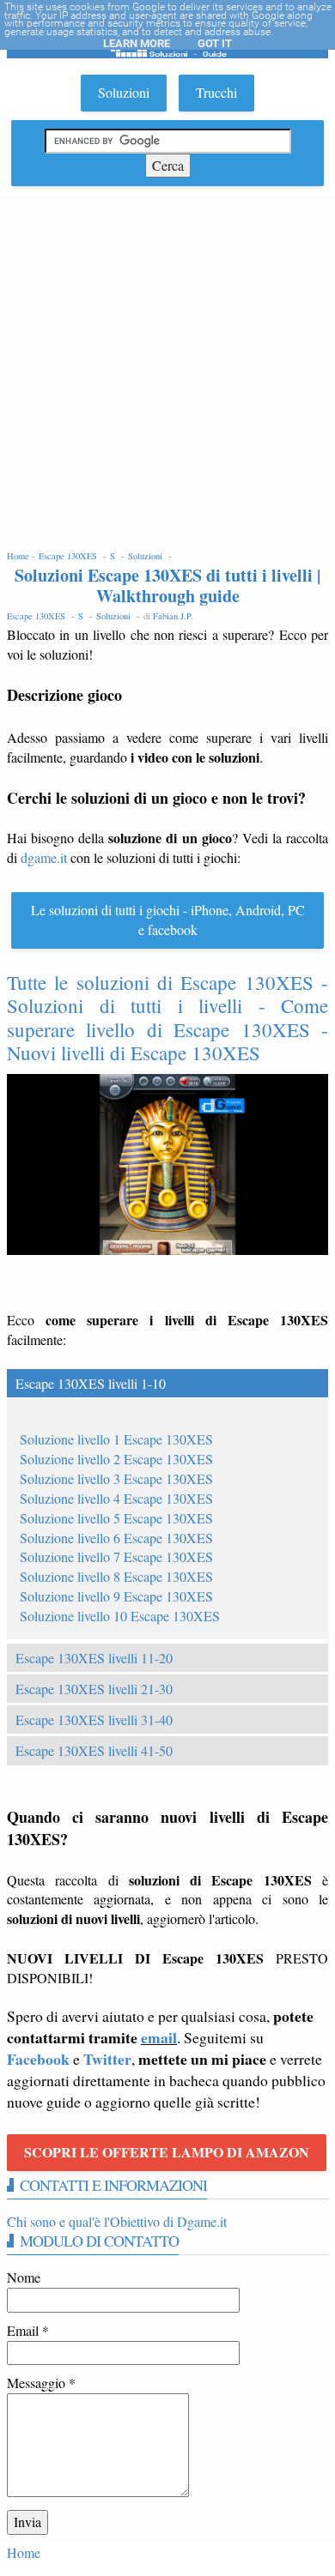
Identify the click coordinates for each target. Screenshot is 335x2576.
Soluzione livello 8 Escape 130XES (116, 1576)
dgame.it (44, 857)
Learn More (137, 43)
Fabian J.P (172, 616)
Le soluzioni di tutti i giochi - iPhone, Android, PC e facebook (168, 920)
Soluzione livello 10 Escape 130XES (120, 1616)
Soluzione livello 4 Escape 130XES (116, 1498)
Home (24, 2552)
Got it (215, 43)
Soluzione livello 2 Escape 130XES (116, 1459)
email (159, 2037)
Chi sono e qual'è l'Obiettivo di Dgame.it (117, 2221)
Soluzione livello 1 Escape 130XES (116, 1439)
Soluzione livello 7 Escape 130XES (116, 1556)
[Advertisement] (167, 371)
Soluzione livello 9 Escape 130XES (116, 1596)
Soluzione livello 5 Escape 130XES (116, 1518)
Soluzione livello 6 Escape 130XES (116, 1538)
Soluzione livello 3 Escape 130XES (116, 1478)
